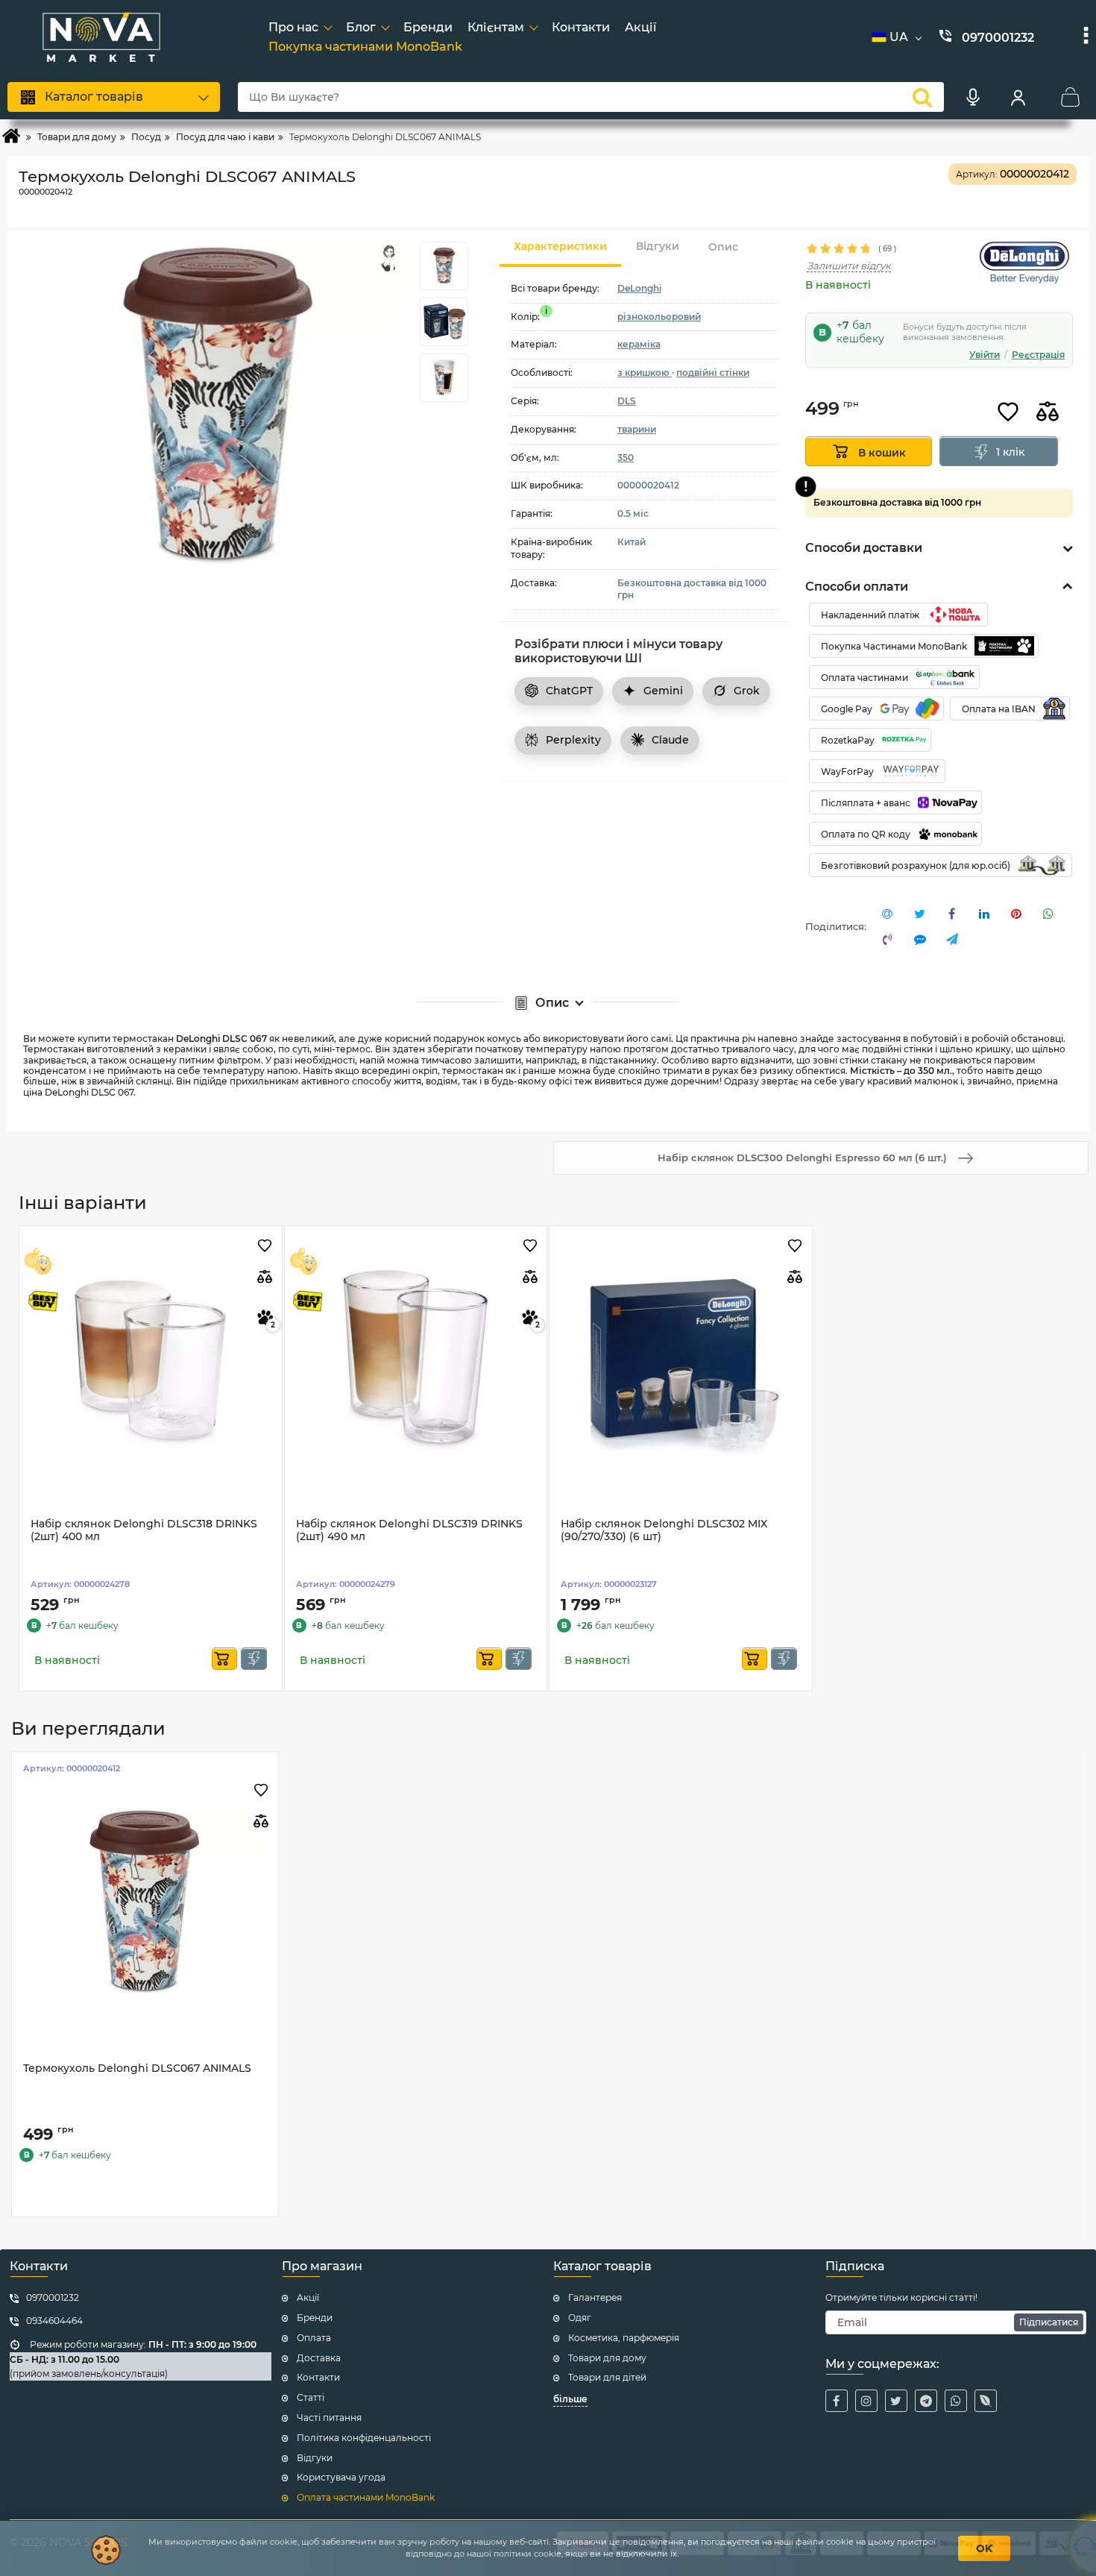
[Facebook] (837, 2401)
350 (626, 457)
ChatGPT (569, 691)
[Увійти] (1018, 97)
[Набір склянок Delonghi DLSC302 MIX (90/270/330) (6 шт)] (681, 1357)
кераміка (639, 344)
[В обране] (1008, 412)
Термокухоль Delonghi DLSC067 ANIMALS (137, 2068)
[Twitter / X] (896, 2401)
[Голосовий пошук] (973, 97)
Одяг (580, 2318)
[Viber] (986, 2401)
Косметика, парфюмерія (624, 2338)
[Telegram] (926, 2401)
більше (570, 2399)
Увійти (985, 355)
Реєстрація (1038, 355)
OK (984, 2548)
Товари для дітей (607, 2377)
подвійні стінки (713, 373)
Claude (670, 740)
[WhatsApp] (956, 2401)
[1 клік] (254, 1659)
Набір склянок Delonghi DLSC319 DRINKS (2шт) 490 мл (409, 1530)
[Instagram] (866, 2401)
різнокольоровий (659, 316)
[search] (922, 97)
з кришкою (645, 373)
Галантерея (595, 2297)
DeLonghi (639, 288)
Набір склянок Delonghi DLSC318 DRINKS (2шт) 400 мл (144, 1530)
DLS (627, 401)
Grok (747, 691)
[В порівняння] (1048, 412)
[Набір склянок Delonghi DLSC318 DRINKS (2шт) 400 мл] (151, 1357)
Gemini (663, 691)
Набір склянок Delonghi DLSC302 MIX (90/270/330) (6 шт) (664, 1530)
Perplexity (573, 740)
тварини (637, 429)
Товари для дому (607, 2358)
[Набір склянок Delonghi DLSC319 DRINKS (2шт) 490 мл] (416, 1357)
